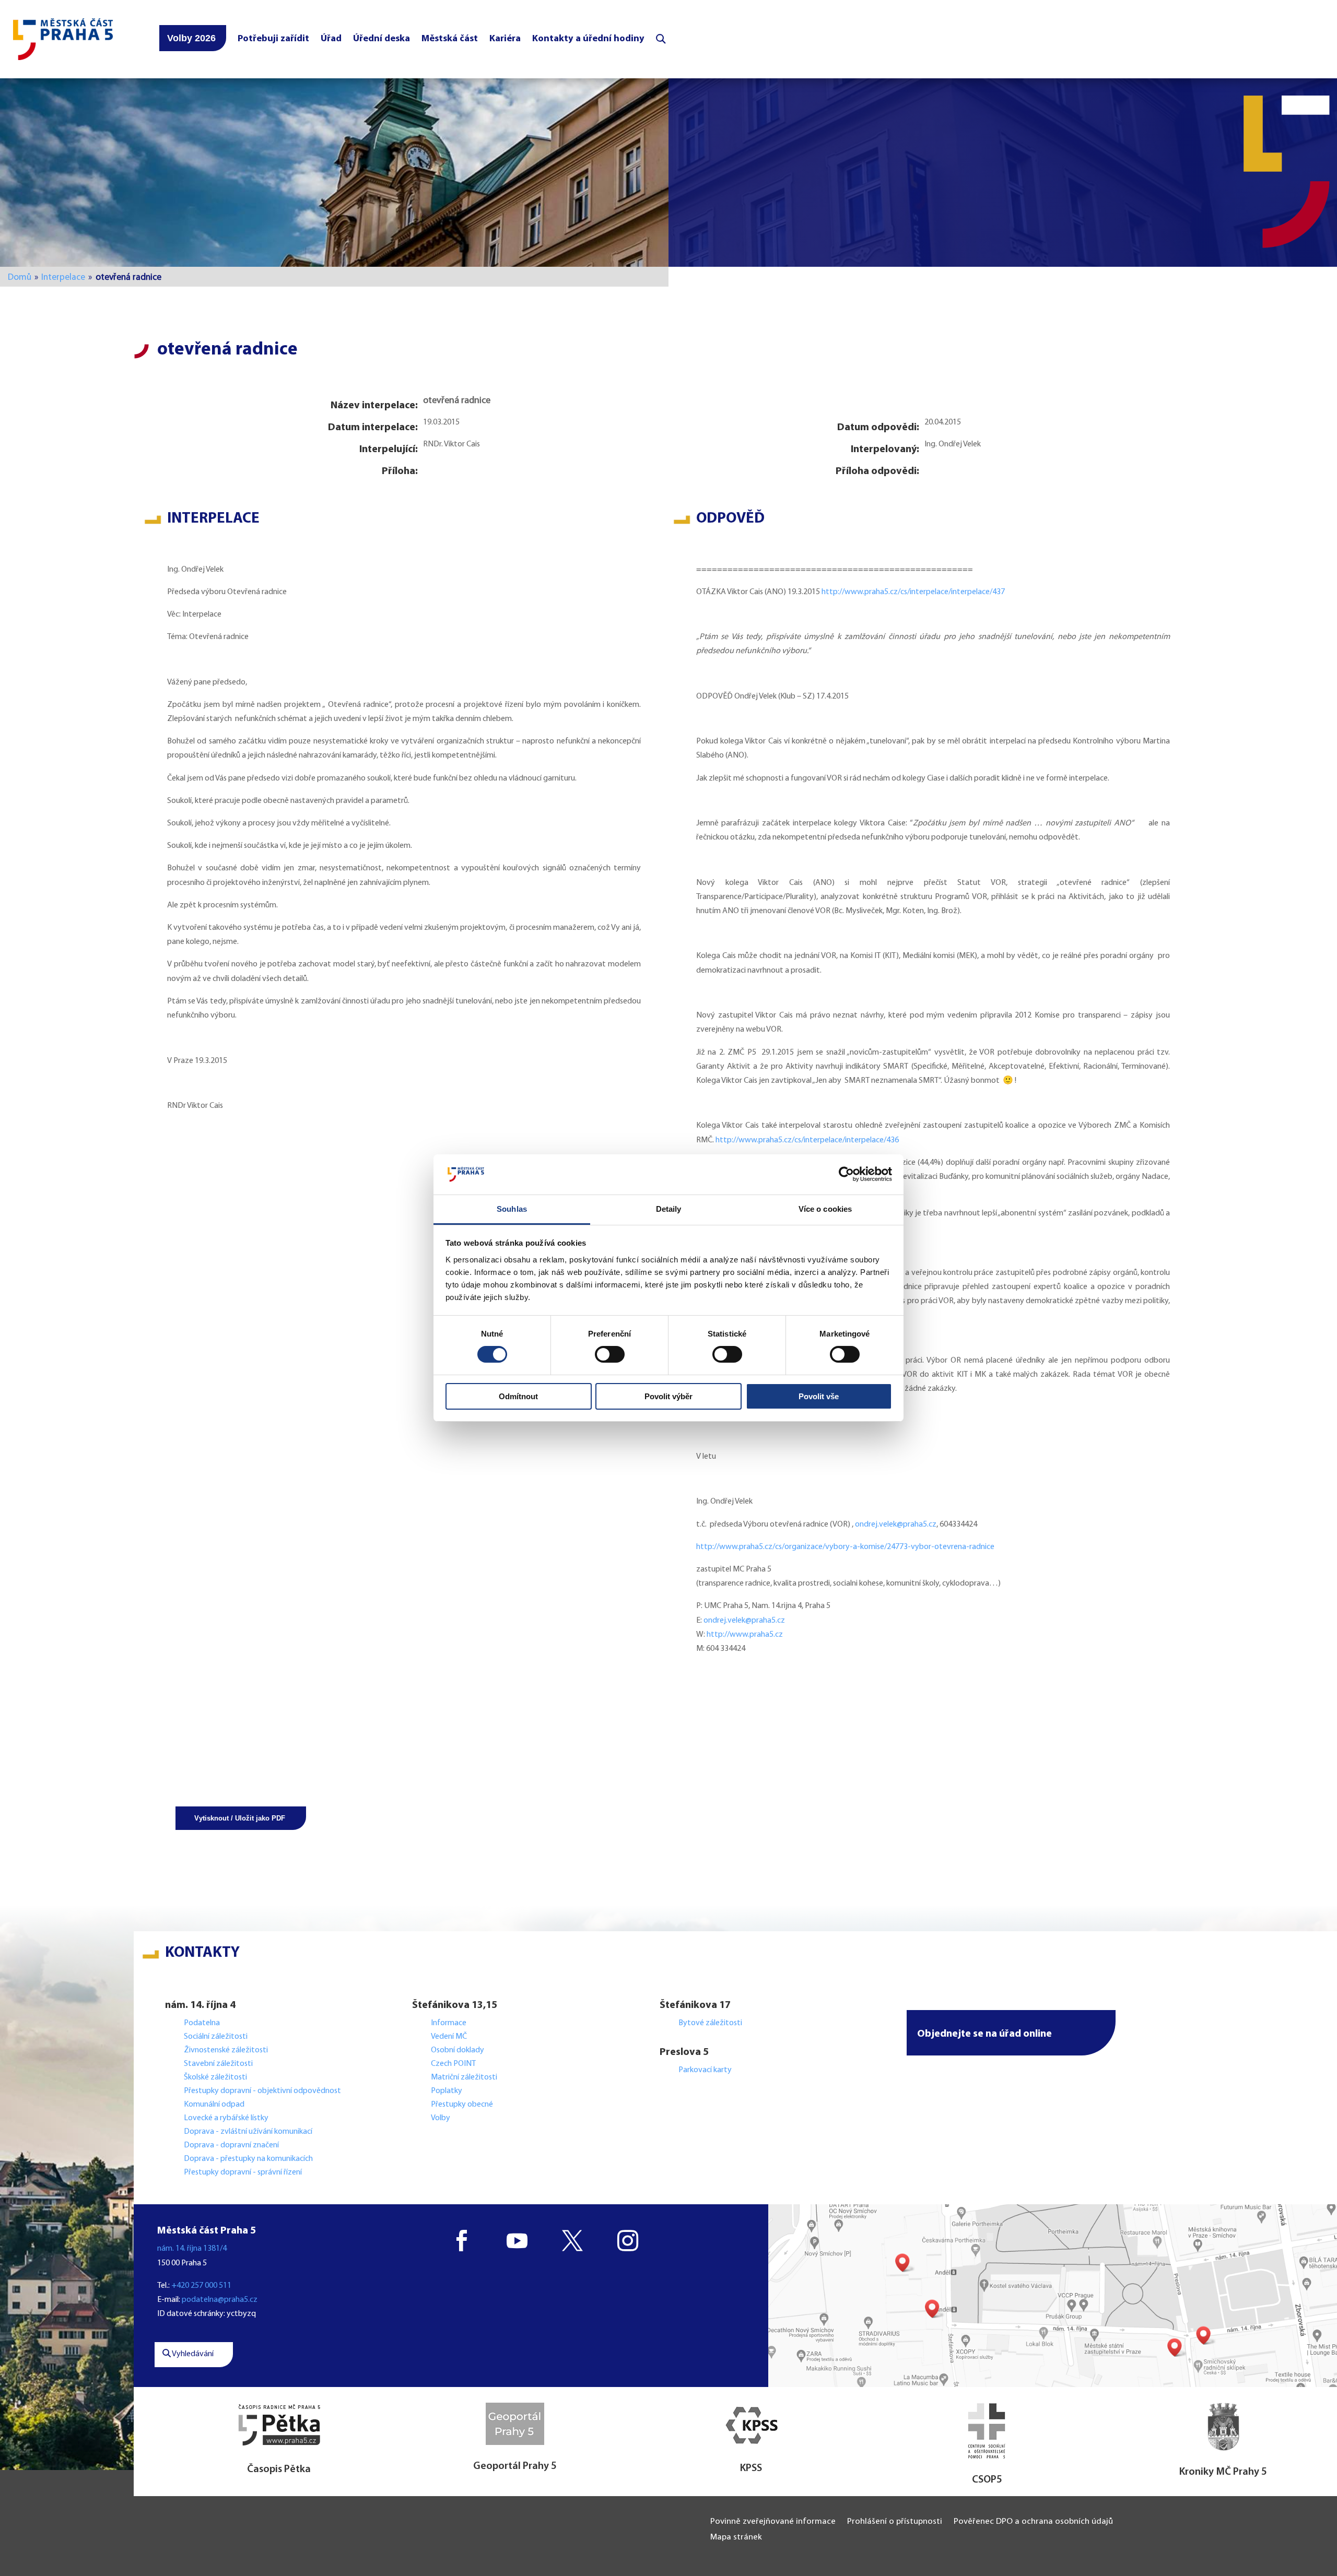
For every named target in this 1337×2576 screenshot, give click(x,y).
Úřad (331, 39)
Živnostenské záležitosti (226, 2050)
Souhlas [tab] (512, 1209)
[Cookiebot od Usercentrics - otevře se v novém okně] (846, 1174)
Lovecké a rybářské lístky (227, 2118)
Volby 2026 (191, 38)
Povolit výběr (668, 1396)
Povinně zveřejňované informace (773, 2522)
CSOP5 (987, 2480)
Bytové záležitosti (710, 2023)
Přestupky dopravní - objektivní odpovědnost (262, 2091)
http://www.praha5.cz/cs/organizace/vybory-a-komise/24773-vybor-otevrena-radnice (845, 1547)
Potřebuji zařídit (273, 39)
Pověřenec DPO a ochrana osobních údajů (1033, 2522)
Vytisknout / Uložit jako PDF (240, 1818)
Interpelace (63, 277)
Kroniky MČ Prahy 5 (1223, 2472)
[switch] (610, 1354)
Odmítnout (518, 1396)
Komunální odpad (214, 2105)
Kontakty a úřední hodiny (588, 39)
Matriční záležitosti (464, 2077)
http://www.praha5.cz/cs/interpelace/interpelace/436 (807, 1140)
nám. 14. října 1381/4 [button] (192, 2249)
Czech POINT (453, 2064)
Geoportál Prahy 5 (515, 2466)
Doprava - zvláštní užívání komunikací (248, 2132)
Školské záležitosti (215, 2077)
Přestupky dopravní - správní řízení (244, 2172)
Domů (20, 277)
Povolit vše (819, 1396)
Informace (449, 2023)
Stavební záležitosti (218, 2064)
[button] (1011, 2033)
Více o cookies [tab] (825, 1209)
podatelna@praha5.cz (220, 2300)
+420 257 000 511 (201, 2286)
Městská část (450, 39)
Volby (441, 2118)
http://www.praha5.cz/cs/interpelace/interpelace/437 (913, 592)
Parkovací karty (705, 2070)
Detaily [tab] (669, 1209)
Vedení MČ (449, 2037)
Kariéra (505, 39)
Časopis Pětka (279, 2469)
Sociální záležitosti (216, 2037)
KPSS (751, 2468)
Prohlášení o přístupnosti (895, 2522)
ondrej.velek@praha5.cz (896, 1525)
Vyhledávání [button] (192, 2354)
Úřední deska (382, 39)
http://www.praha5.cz (745, 1635)
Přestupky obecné (462, 2105)
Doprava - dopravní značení (231, 2145)
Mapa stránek (736, 2538)
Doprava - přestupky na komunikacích (248, 2159)
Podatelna (202, 2023)
